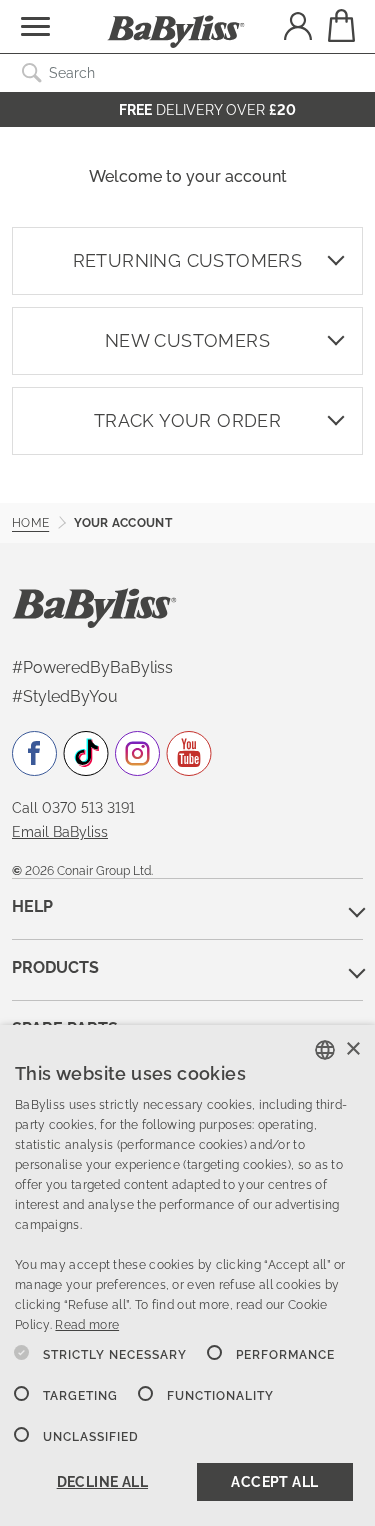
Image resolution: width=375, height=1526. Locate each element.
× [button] (352, 1049)
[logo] (94, 607)
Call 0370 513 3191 (73, 808)
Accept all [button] (274, 1482)
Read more (87, 1325)
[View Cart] (340, 25)
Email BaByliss (60, 832)
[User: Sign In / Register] (298, 28)
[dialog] (187, 1275)
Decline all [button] (102, 1482)
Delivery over (207, 110)
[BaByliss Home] (176, 32)
